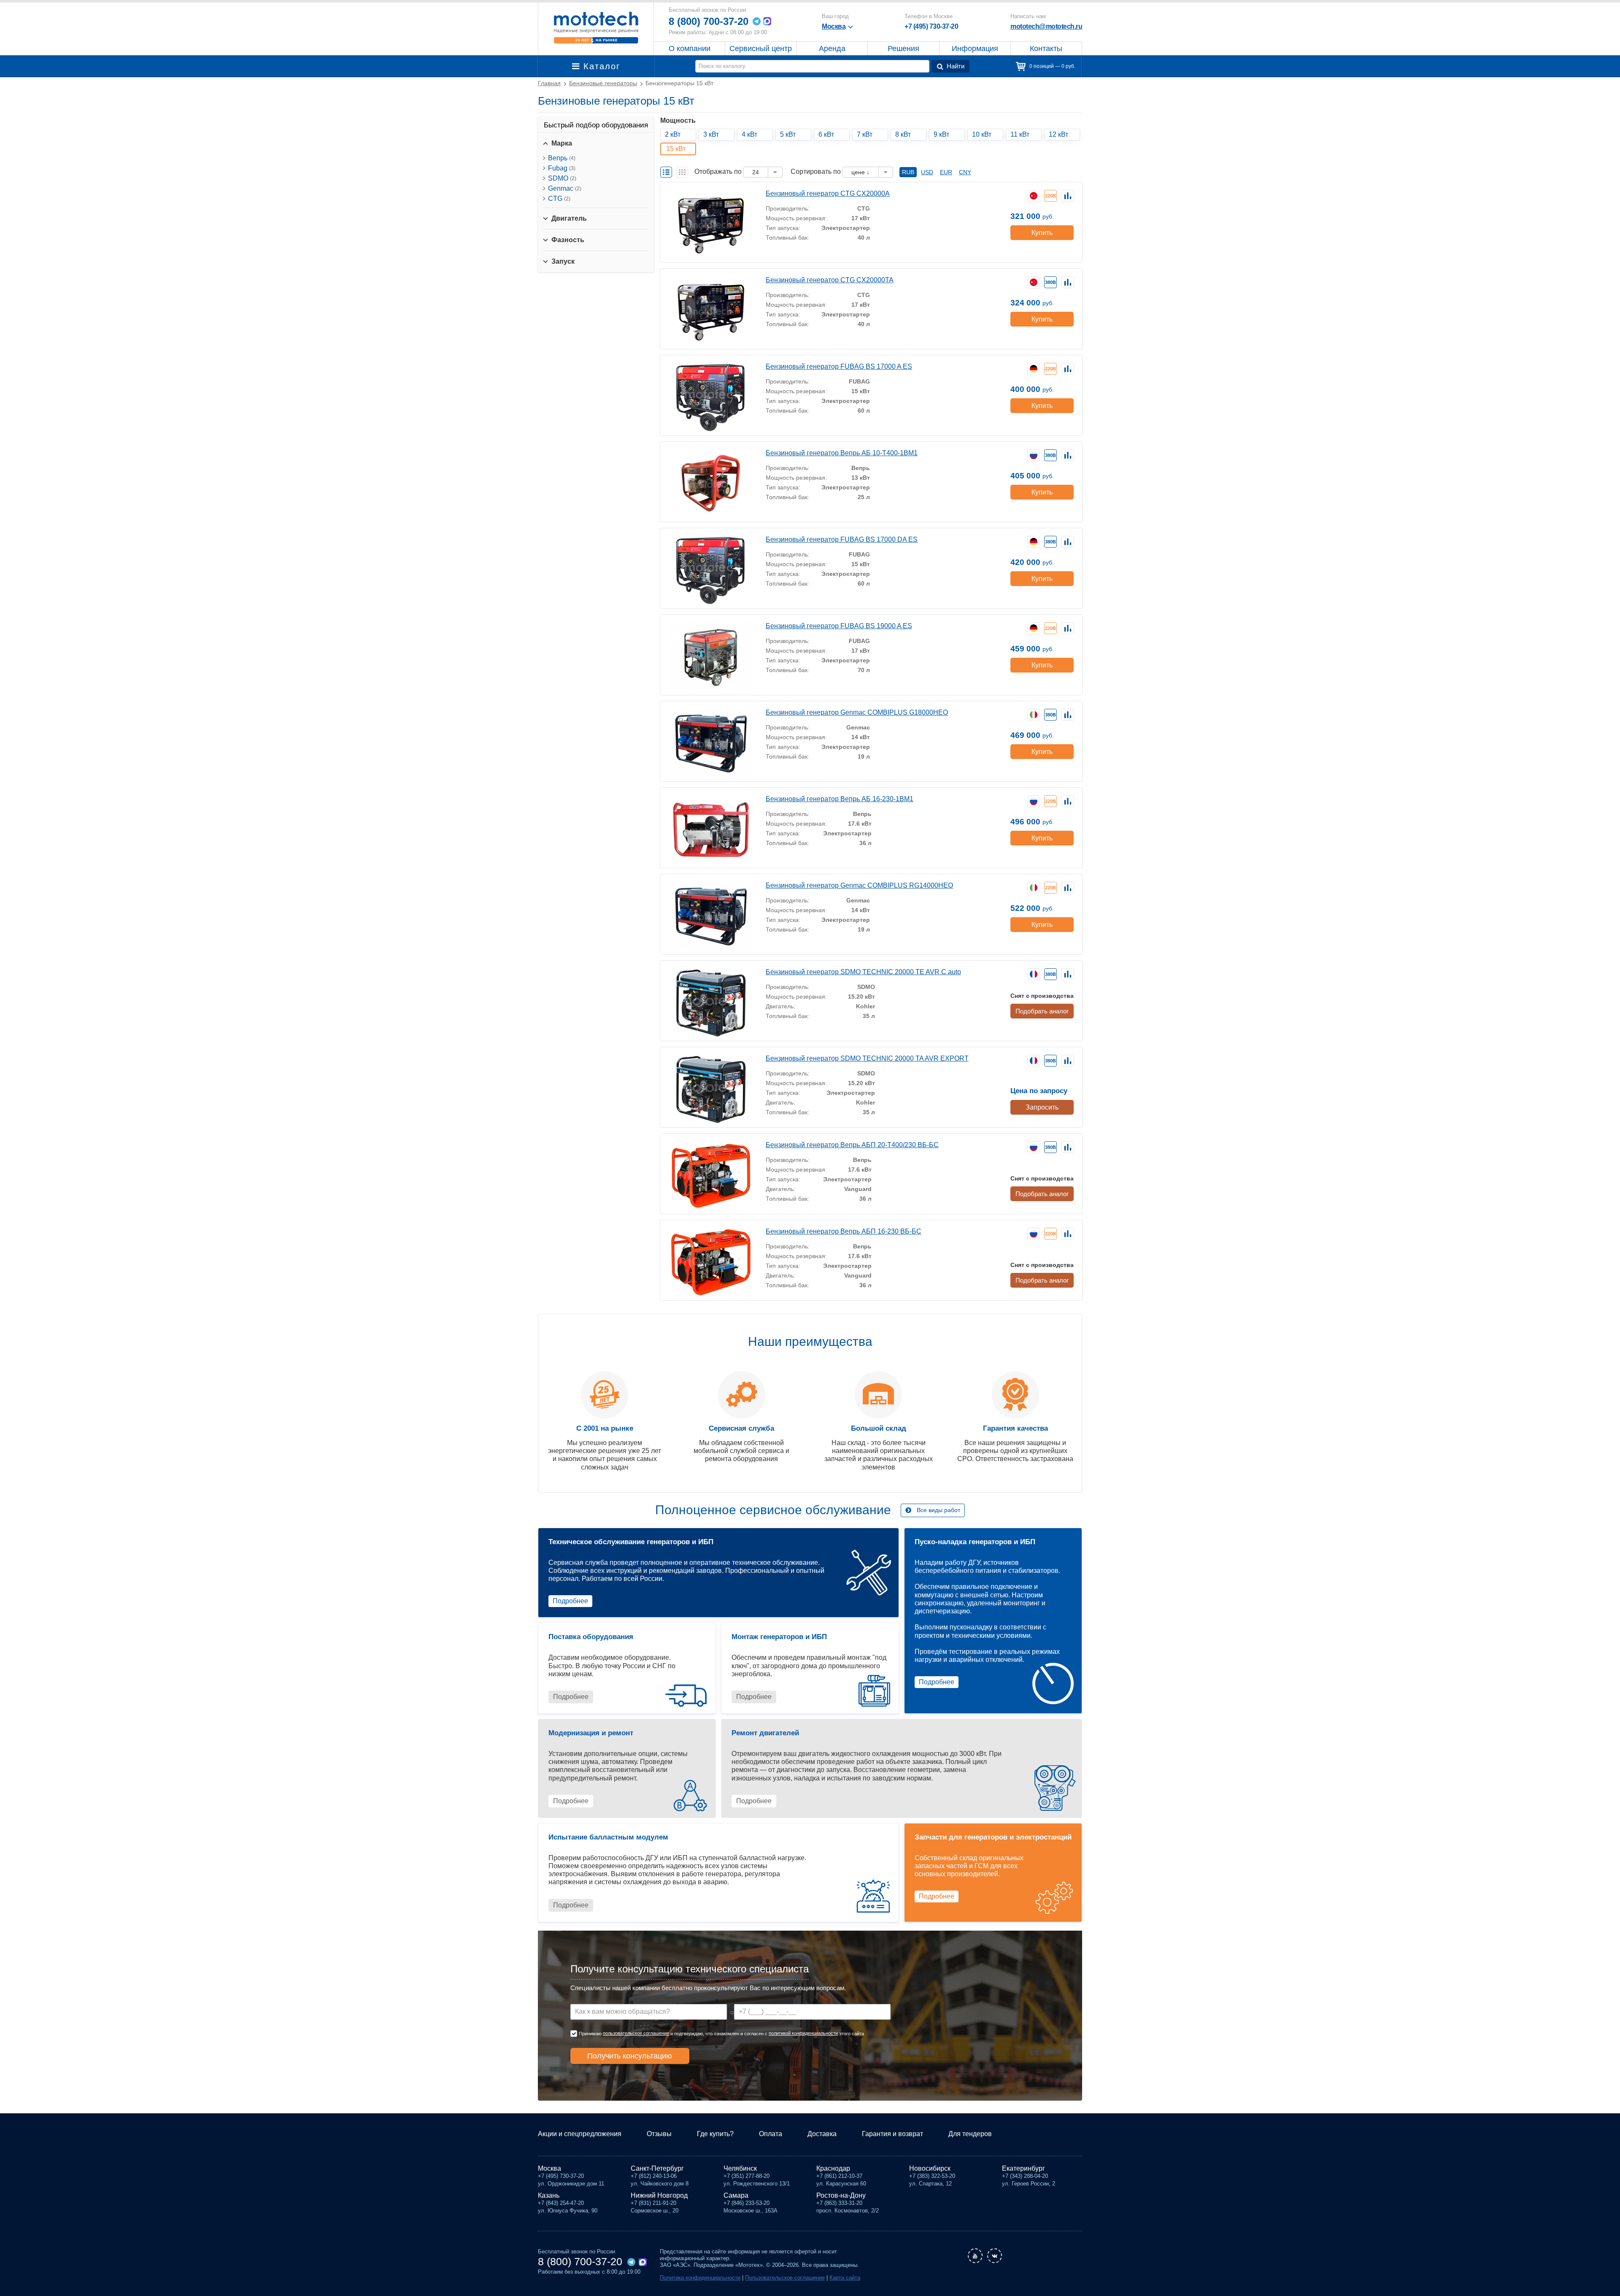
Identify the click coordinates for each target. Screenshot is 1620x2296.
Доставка (822, 2134)
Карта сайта (845, 2278)
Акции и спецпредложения (580, 2134)
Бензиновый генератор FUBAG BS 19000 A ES (839, 626)
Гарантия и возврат (892, 2134)
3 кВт (711, 134)
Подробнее (570, 1601)
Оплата (771, 2134)
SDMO (562, 178)
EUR (946, 172)
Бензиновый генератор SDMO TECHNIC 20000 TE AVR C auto (863, 972)
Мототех (596, 27)
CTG (559, 199)
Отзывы (659, 2134)
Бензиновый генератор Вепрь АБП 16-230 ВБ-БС (844, 1231)
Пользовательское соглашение (785, 2278)
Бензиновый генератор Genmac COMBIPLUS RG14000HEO (859, 885)
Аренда (832, 49)
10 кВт (982, 134)
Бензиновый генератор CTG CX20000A (828, 193)
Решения (903, 49)
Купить (1042, 233)
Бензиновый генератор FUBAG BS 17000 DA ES (842, 539)
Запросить (1042, 1107)
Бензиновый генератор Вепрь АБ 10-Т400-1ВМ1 (842, 453)
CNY (965, 172)
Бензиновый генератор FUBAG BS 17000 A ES (839, 366)
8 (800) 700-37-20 (709, 21)
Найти (956, 66)
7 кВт (865, 134)
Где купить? (715, 2134)
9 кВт (941, 134)
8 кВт (903, 134)
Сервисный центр (761, 49)
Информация (975, 49)
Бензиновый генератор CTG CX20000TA (830, 280)
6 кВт (826, 134)
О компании (690, 49)
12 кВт (1058, 134)
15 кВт (676, 149)
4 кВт (749, 134)
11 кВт (1020, 134)
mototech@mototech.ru (1046, 26)
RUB (908, 172)
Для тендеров (970, 2134)
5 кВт (788, 134)
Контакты (1046, 49)
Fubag (562, 168)
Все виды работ (938, 1510)
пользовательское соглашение (636, 2033)
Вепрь (562, 158)
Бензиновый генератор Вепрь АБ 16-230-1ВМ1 (840, 799)
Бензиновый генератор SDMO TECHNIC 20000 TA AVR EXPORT (867, 1058)
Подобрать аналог (1042, 1011)
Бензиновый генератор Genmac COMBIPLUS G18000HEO (857, 712)
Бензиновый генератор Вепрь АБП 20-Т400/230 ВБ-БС (852, 1145)
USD (927, 172)
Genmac (565, 188)
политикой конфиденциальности (803, 2033)
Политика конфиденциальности (700, 2278)
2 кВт (673, 134)
